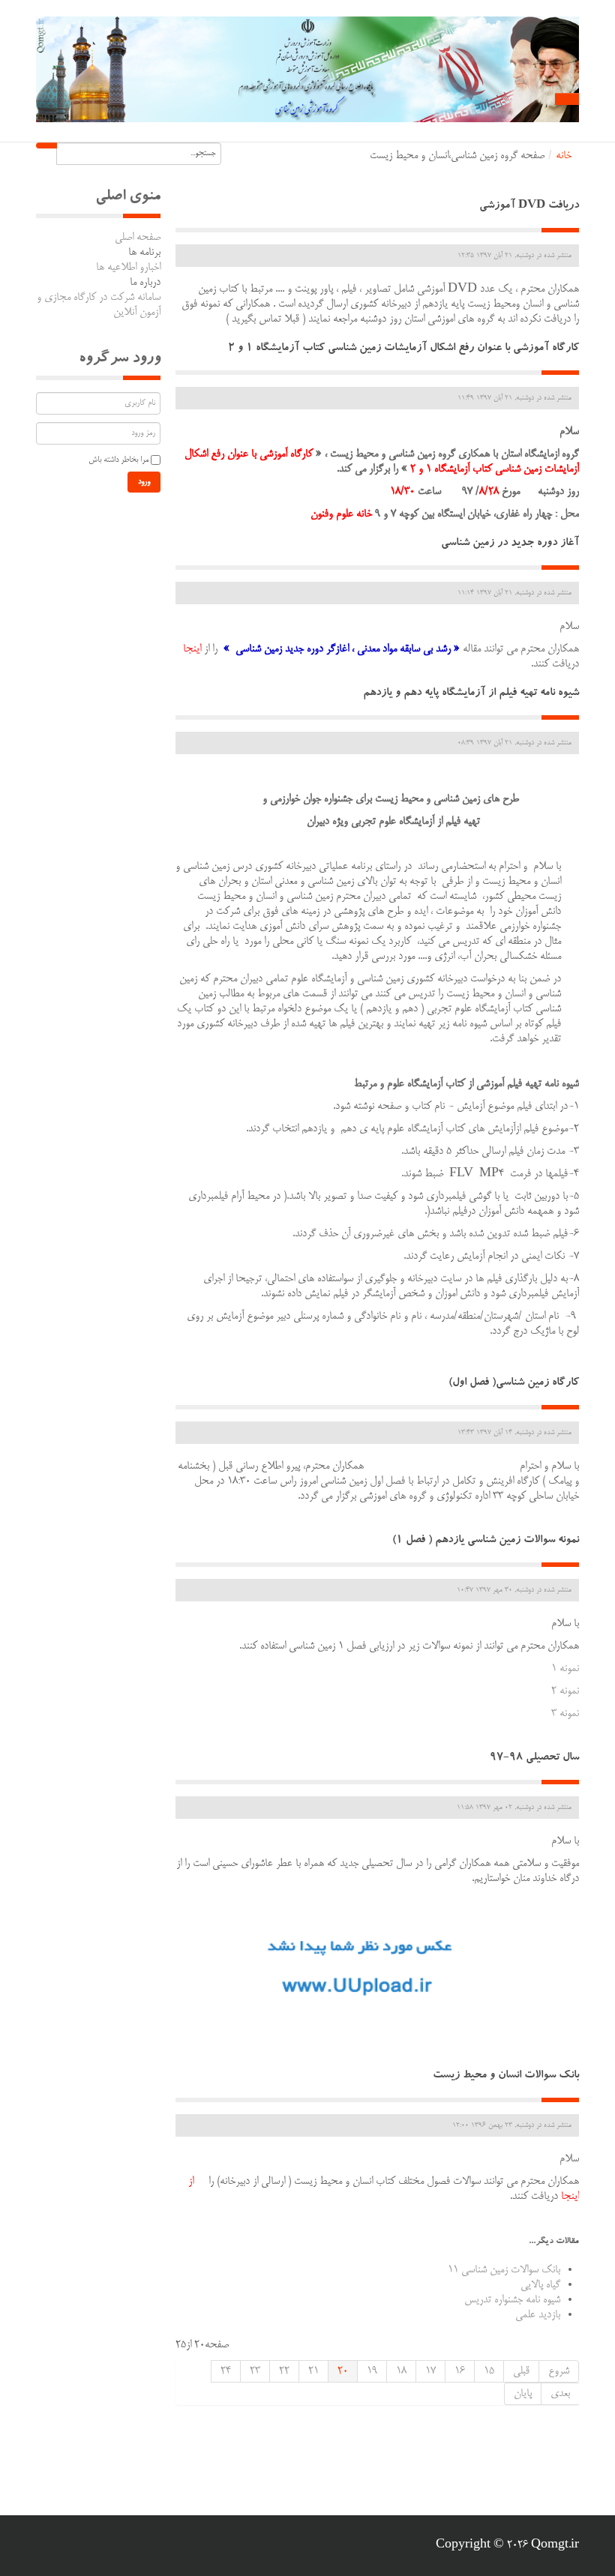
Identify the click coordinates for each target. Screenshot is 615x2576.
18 (401, 2371)
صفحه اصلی (138, 238)
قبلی (521, 2371)
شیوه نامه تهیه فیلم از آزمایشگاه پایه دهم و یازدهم (471, 694)
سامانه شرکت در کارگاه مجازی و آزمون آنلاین (99, 305)
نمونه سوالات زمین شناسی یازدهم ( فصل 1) (486, 1541)
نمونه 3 (565, 1714)
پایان (523, 2394)
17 (430, 2371)
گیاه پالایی (540, 2285)
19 (372, 2371)
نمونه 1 (565, 1669)
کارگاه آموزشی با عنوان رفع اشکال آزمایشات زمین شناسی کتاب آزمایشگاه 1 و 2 (403, 349)
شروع (559, 2371)
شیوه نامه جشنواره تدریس (512, 2300)
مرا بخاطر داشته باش (118, 460)
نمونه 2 (565, 1691)
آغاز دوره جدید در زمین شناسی (510, 544)
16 (460, 2371)
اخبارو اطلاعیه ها (128, 268)
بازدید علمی (538, 2315)
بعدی (560, 2394)
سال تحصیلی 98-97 (534, 1758)
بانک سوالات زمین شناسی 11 (504, 2270)
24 (226, 2371)
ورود (144, 482)
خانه (564, 156)
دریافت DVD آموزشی (529, 207)
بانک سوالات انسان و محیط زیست (506, 2076)
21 (313, 2371)
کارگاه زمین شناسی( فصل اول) (514, 1384)
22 (284, 2371)
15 (489, 2371)
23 (255, 2371)
